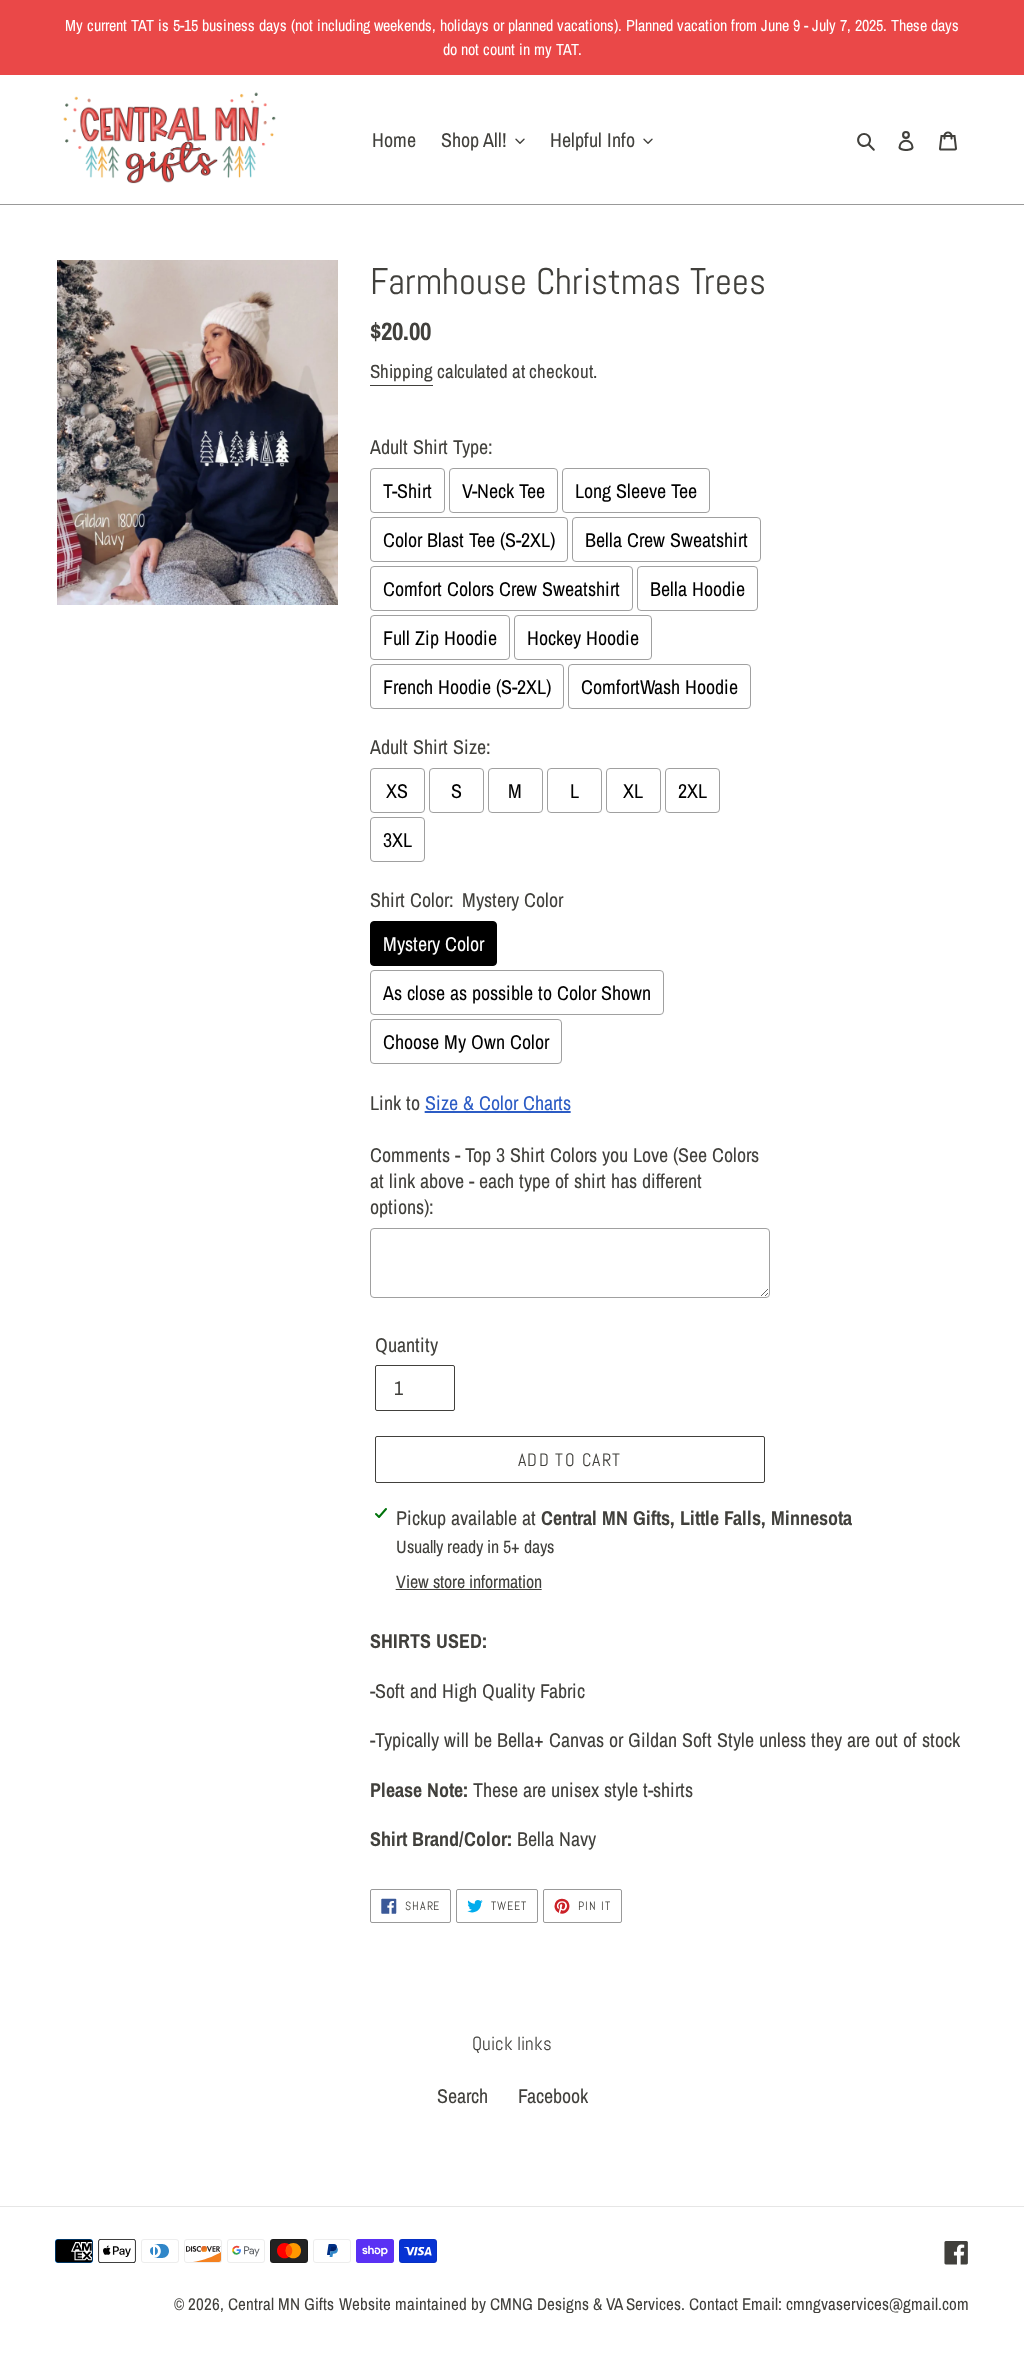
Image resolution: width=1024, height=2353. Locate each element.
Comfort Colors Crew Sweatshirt (501, 588)
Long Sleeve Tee (636, 490)
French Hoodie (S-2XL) (467, 686)
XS (397, 790)
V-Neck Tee (503, 490)
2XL (692, 790)
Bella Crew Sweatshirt (666, 539)
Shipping (401, 371)
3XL (397, 839)
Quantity (406, 1344)
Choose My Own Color (466, 1041)
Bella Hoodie (697, 588)
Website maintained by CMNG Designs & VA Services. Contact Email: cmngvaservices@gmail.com (654, 2303)
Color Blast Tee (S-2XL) (469, 539)
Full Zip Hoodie (440, 637)
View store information (469, 1581)
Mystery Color (433, 943)
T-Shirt (407, 490)
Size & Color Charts (498, 1102)
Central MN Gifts (281, 2303)
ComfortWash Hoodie (659, 686)
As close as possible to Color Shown (517, 992)
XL (633, 790)
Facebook (553, 2095)
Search (462, 2095)
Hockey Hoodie (583, 637)
